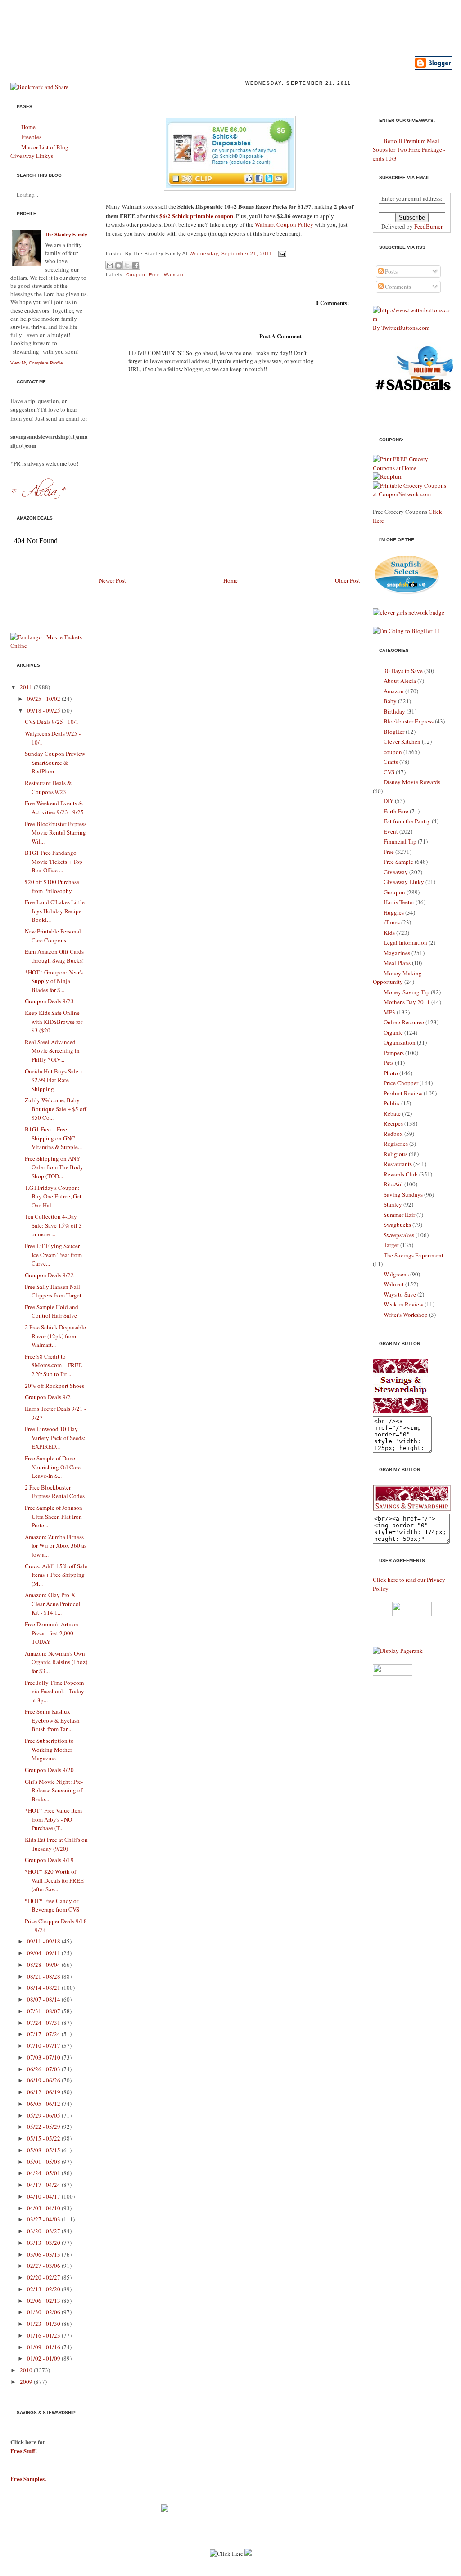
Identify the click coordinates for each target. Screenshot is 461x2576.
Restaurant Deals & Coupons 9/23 (48, 787)
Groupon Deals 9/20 (49, 1770)
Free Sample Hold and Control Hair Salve (52, 1311)
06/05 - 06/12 (44, 2104)
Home (28, 127)
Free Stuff (23, 2451)
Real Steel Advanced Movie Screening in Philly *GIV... (52, 1051)
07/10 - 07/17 (44, 2046)
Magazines (397, 953)
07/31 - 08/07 (44, 2011)
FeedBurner (428, 226)
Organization (400, 1042)
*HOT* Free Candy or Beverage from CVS (52, 1905)
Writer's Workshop (406, 1315)
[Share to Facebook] (136, 265)
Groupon (394, 892)
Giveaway (396, 872)
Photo (391, 1073)
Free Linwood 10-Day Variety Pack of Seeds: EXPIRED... (55, 1438)
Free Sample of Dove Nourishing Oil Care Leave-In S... (53, 1467)
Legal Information (405, 942)
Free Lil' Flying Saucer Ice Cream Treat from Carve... (53, 1254)
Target (391, 1245)
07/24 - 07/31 (44, 2023)
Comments (397, 287)
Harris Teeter (399, 902)
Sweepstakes (399, 1235)
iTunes (392, 922)
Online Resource (404, 1022)
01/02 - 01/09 (44, 2358)
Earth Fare (396, 811)
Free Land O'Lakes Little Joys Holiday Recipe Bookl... (55, 911)
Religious (395, 1154)
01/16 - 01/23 (44, 2335)
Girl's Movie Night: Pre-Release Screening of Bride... (54, 1790)
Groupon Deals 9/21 (49, 1397)
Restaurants (398, 1164)
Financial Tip (400, 841)
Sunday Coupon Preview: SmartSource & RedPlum (56, 762)
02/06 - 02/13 (44, 2301)
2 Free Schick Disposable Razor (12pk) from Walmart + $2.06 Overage (229, 97)
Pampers (394, 1053)
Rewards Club (401, 1174)
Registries (396, 1144)
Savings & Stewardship (121, 24)
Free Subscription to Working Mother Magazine (49, 1749)
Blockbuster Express (409, 721)
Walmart (174, 275)
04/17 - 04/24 (44, 2185)
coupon (136, 275)
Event (391, 831)
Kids (389, 933)
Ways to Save (400, 1294)
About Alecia (400, 681)
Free (155, 275)
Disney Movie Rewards (412, 782)
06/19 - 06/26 (44, 2080)
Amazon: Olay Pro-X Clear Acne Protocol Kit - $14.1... (53, 1604)
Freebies (31, 137)
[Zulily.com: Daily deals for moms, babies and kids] (165, 2509)
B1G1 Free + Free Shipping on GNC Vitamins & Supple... (53, 1138)
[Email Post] (281, 254)
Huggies (394, 912)
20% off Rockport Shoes (54, 1386)
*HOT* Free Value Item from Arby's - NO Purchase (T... (53, 1819)
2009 (26, 2382)
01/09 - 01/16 (44, 2347)
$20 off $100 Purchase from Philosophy (52, 886)
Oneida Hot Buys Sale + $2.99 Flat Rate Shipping (54, 1080)
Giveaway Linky (404, 882)
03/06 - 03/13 (44, 2254)
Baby (390, 701)
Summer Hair (399, 1215)
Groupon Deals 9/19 (49, 1860)
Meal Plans (397, 963)
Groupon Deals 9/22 (49, 1275)
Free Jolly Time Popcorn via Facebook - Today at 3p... (54, 1691)
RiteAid (393, 1184)
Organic (393, 1032)
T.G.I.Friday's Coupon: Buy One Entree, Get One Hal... (53, 1196)
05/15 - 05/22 (44, 2138)
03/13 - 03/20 (44, 2243)
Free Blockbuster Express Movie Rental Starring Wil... (56, 832)
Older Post (348, 580)
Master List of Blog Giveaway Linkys (39, 152)
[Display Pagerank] (398, 1651)
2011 (26, 687)
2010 (26, 2370)
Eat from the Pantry (407, 821)
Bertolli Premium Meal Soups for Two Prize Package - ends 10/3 (409, 150)
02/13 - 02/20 (44, 2289)
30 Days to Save (403, 671)
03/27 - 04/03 (44, 2219)
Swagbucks (397, 1225)
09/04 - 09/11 (44, 1953)
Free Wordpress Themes (223, 2572)
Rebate (392, 1113)
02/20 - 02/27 (44, 2277)
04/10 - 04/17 (44, 2196)
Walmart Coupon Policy (284, 224)
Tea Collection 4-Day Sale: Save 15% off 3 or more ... (53, 1225)
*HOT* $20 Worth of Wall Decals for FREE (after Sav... (54, 1880)
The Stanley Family (66, 235)
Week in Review (403, 1304)
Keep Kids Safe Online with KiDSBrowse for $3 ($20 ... (54, 1021)
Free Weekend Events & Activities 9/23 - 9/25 (54, 808)
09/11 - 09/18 (44, 1941)
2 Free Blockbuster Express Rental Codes (55, 1492)
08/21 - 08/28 (44, 1976)
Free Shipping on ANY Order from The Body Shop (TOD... (54, 1167)
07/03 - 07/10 (44, 2057)
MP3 (389, 1012)
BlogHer (394, 732)
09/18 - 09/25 (44, 710)
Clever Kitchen (402, 741)
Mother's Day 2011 (407, 1002)
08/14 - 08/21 (44, 1988)
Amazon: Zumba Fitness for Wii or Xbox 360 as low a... (56, 1546)
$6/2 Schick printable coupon (196, 216)
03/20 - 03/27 (44, 2231)
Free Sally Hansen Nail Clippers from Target (53, 1291)
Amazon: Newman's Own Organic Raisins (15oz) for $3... (56, 1662)
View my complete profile (37, 363)
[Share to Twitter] (127, 265)
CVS (389, 772)
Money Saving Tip (407, 992)
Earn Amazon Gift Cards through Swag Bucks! (54, 956)
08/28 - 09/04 (44, 1965)
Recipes (393, 1123)
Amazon (394, 691)
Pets (389, 1063)
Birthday (394, 711)
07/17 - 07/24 (44, 2034)
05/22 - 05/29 (44, 2127)
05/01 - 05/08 (44, 2162)
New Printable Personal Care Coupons (53, 936)
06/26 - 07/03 (44, 2069)
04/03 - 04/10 (44, 2208)
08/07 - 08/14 (44, 1999)
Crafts (391, 762)
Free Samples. (28, 2479)
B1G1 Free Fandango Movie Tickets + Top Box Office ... (54, 861)
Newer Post (113, 580)
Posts (391, 271)
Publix (392, 1103)
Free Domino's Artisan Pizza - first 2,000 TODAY (52, 1633)
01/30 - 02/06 (44, 2312)
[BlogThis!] (118, 265)
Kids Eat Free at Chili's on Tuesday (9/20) (56, 1844)
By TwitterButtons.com (401, 328)
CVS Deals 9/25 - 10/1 (52, 722)
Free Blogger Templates (293, 2572)
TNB (336, 2572)
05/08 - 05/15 (44, 2150)
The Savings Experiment (414, 1255)
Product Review (403, 1093)
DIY (389, 801)
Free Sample (398, 862)
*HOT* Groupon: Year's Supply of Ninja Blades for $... (54, 981)
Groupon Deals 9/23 (49, 1001)
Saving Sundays (403, 1194)
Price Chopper (401, 1083)
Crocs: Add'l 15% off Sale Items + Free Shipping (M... (56, 1575)
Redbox (393, 1134)
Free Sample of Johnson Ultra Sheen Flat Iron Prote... (54, 1516)
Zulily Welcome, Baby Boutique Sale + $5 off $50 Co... (56, 1109)
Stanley (393, 1204)
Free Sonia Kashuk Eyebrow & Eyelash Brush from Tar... (52, 1720)
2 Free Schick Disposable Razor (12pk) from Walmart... (55, 1336)
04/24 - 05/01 (44, 2173)
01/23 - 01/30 (44, 2324)
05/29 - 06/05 (44, 2115)
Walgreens (396, 1274)
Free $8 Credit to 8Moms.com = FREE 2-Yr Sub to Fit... (53, 1365)
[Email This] (110, 265)
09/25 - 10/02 (44, 699)
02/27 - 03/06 (44, 2266)
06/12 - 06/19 (44, 2092)
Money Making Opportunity (397, 978)
